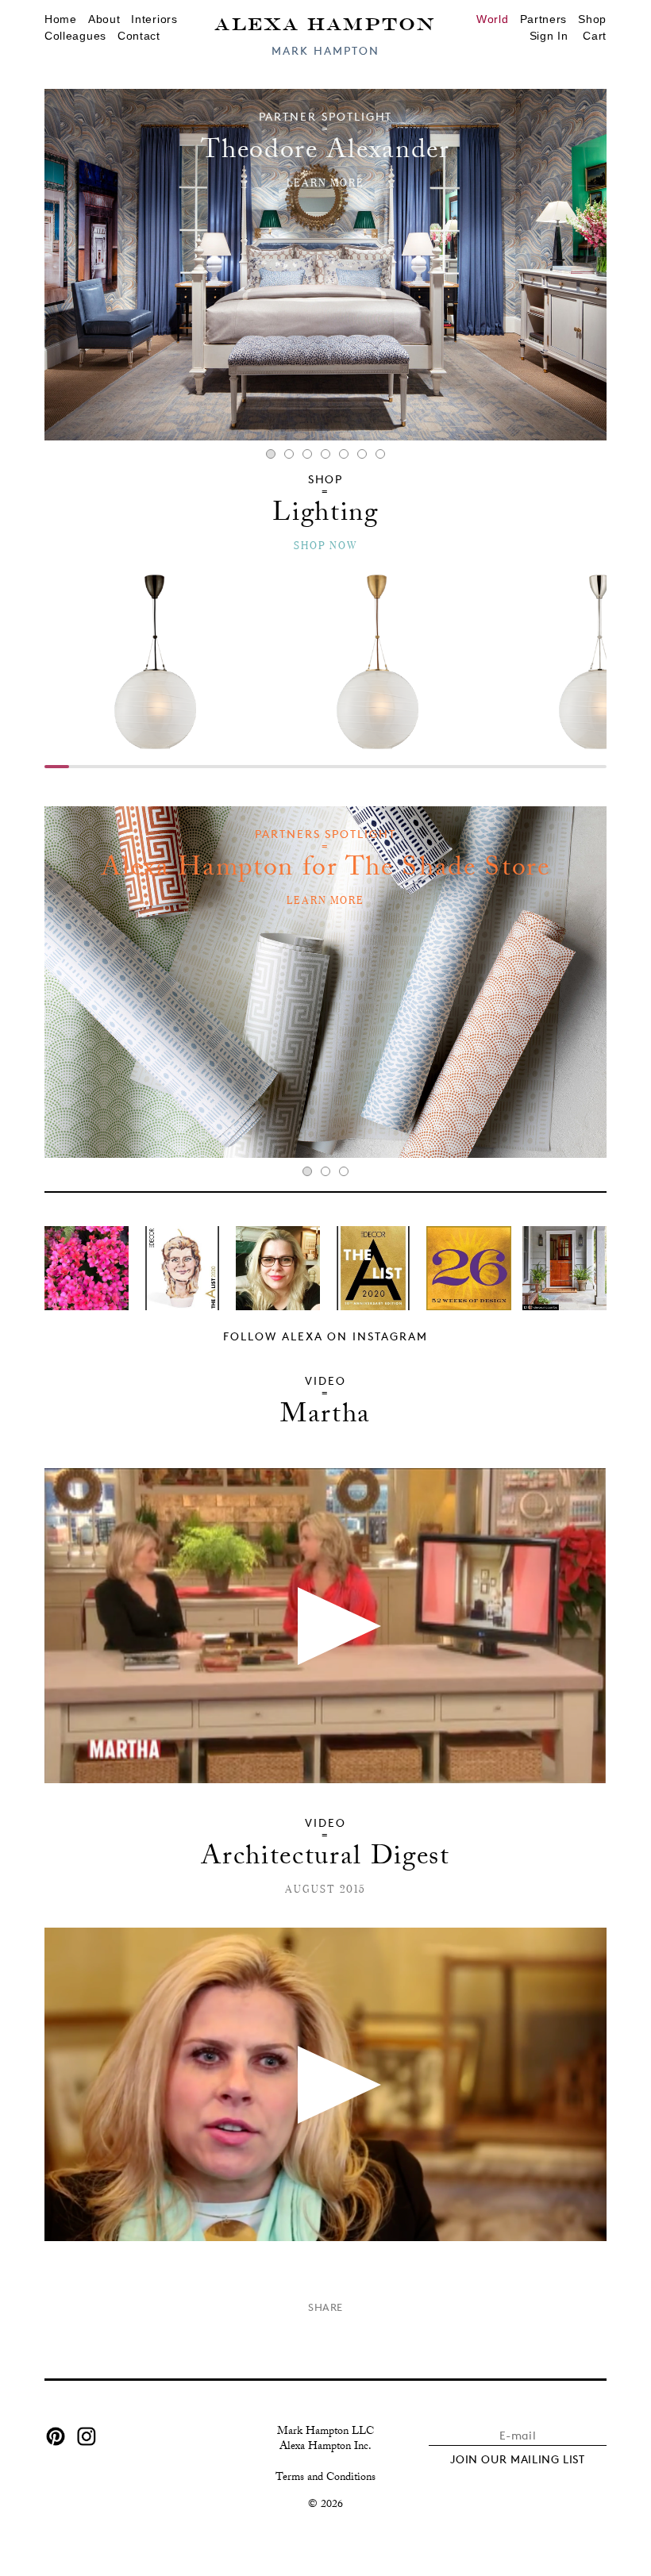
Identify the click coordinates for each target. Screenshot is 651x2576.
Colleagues (75, 36)
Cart (595, 36)
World (493, 19)
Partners (544, 19)
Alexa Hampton (325, 23)
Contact (139, 36)
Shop (592, 19)
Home (61, 19)
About (104, 19)
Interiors (154, 19)
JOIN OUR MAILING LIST (518, 2459)
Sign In (549, 36)
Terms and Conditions (325, 2478)
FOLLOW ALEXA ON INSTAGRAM (325, 1336)
